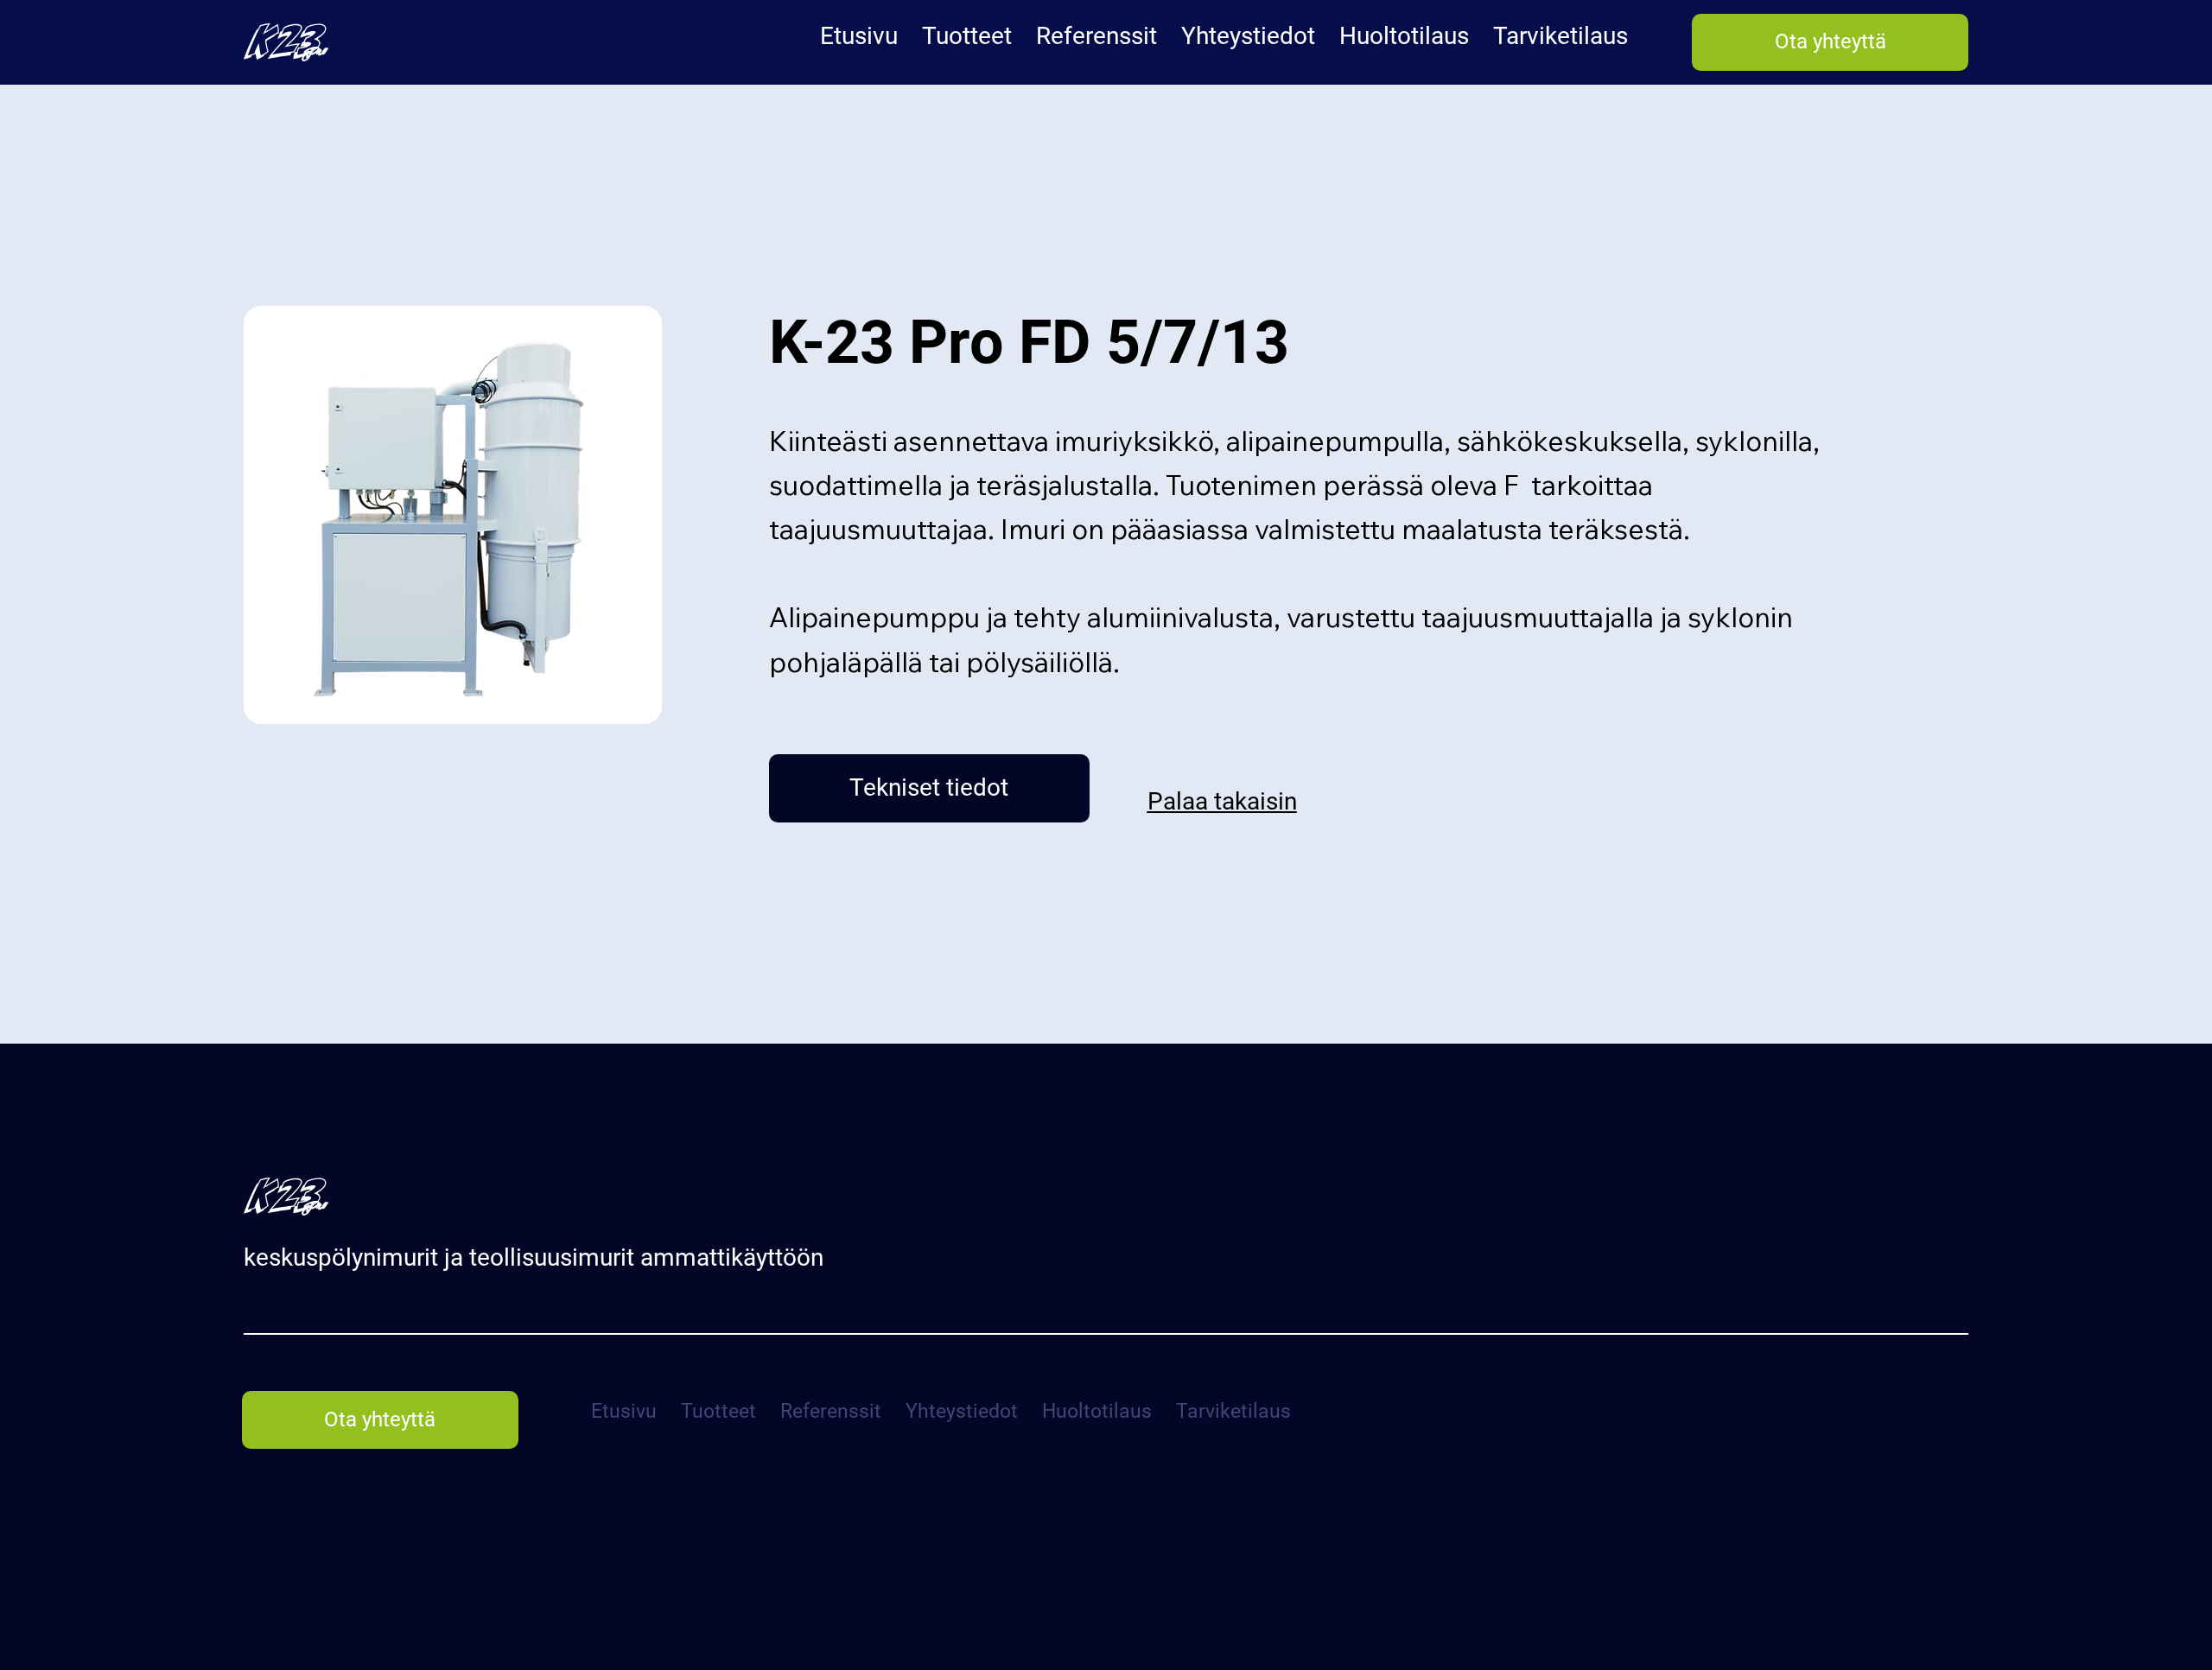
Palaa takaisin (1222, 801)
